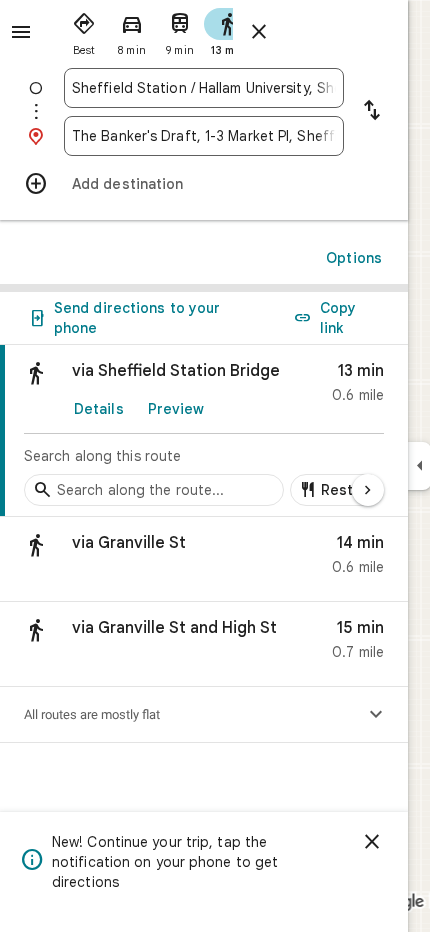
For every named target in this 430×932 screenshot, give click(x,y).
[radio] (84, 30)
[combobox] (204, 88)
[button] (204, 559)
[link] (204, 431)
